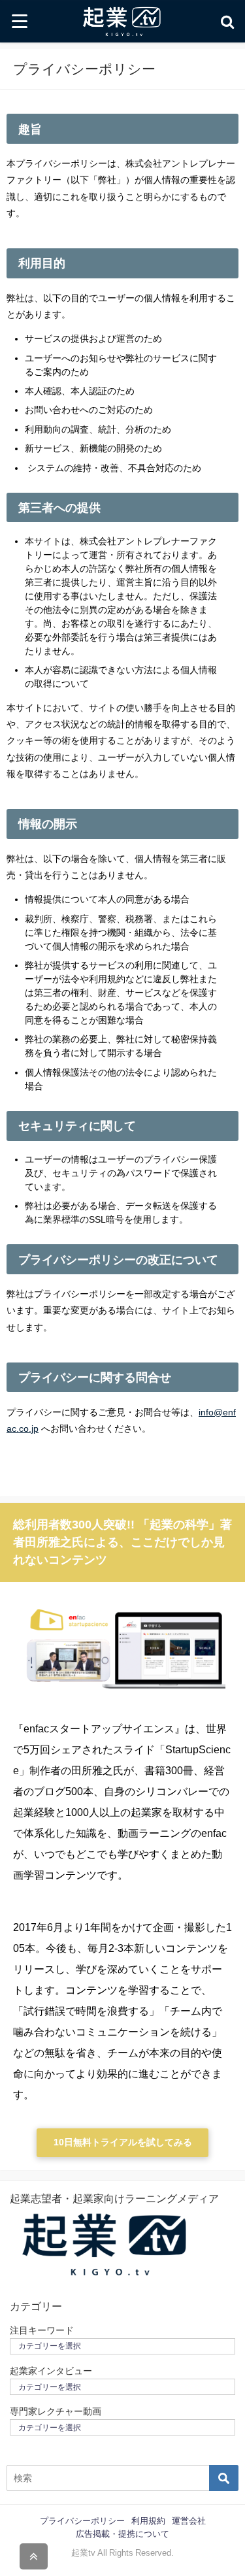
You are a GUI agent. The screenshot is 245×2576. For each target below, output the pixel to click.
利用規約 (148, 2521)
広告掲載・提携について (122, 2534)
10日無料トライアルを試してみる (123, 2142)
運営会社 (189, 2521)
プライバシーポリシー (82, 2521)
